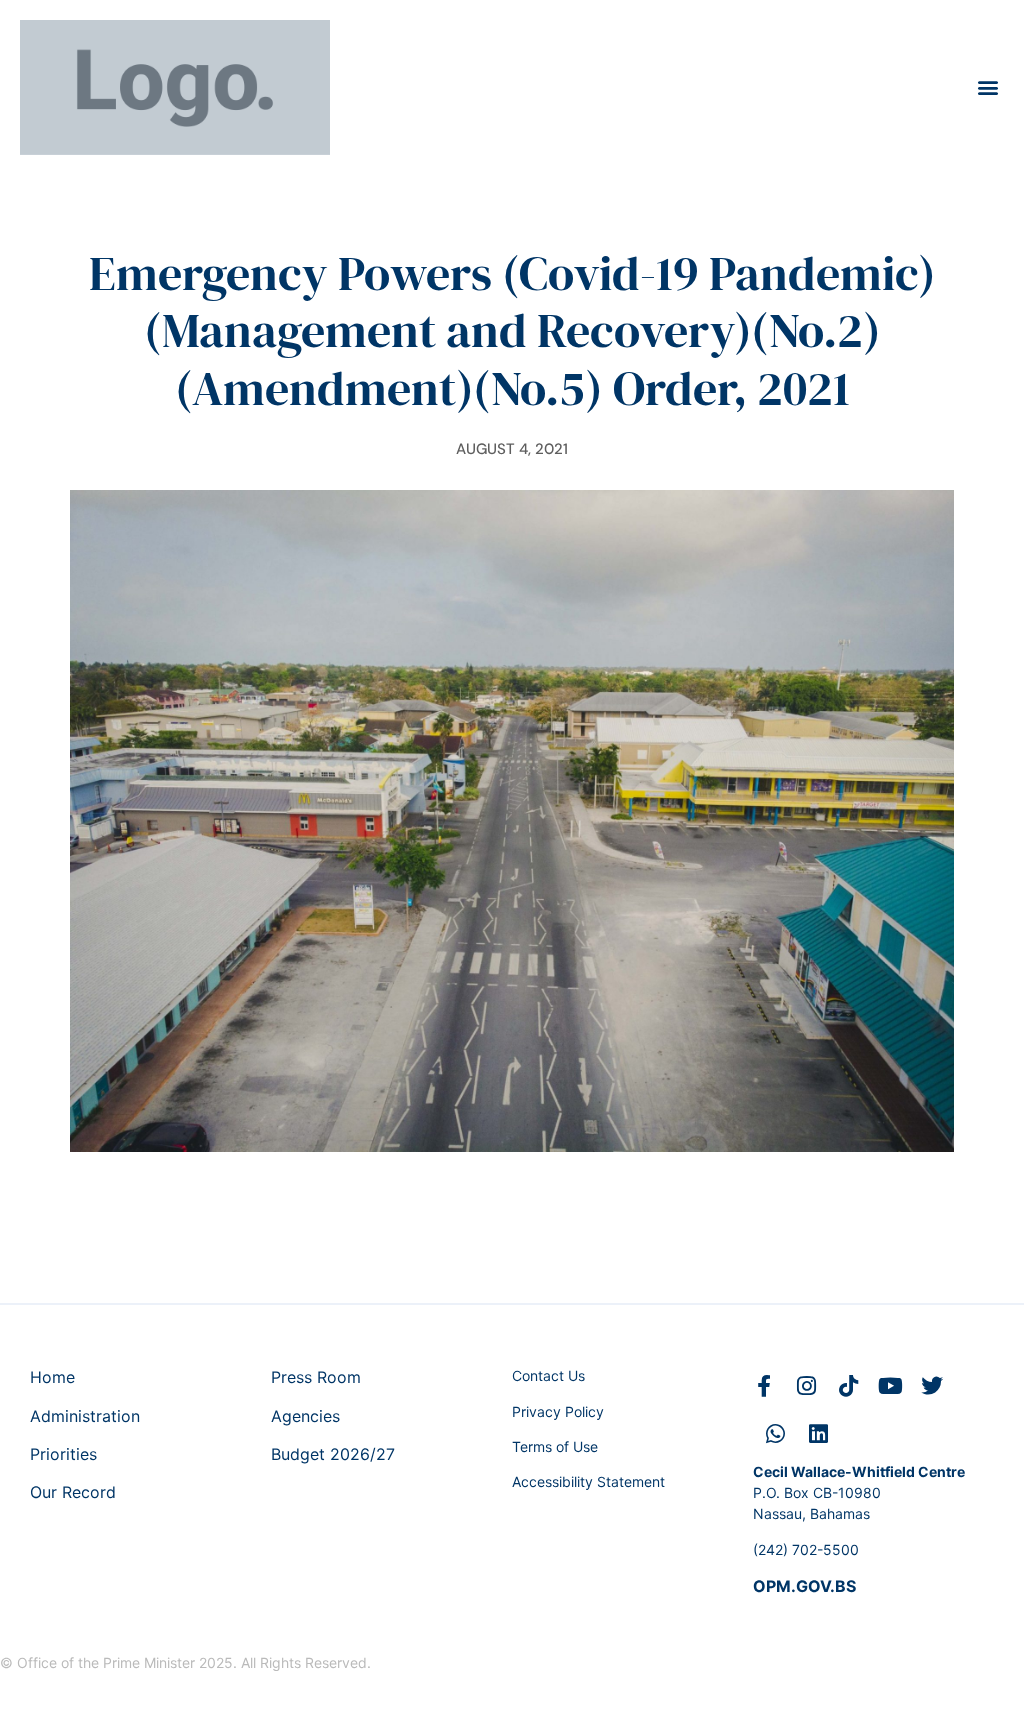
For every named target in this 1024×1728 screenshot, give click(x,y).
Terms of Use (555, 1446)
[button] (987, 87)
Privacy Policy (558, 1411)
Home (52, 1377)
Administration (85, 1416)
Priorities (63, 1454)
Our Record (73, 1492)
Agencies (305, 1416)
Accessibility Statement (588, 1481)
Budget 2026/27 (333, 1454)
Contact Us (548, 1375)
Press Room (316, 1377)
